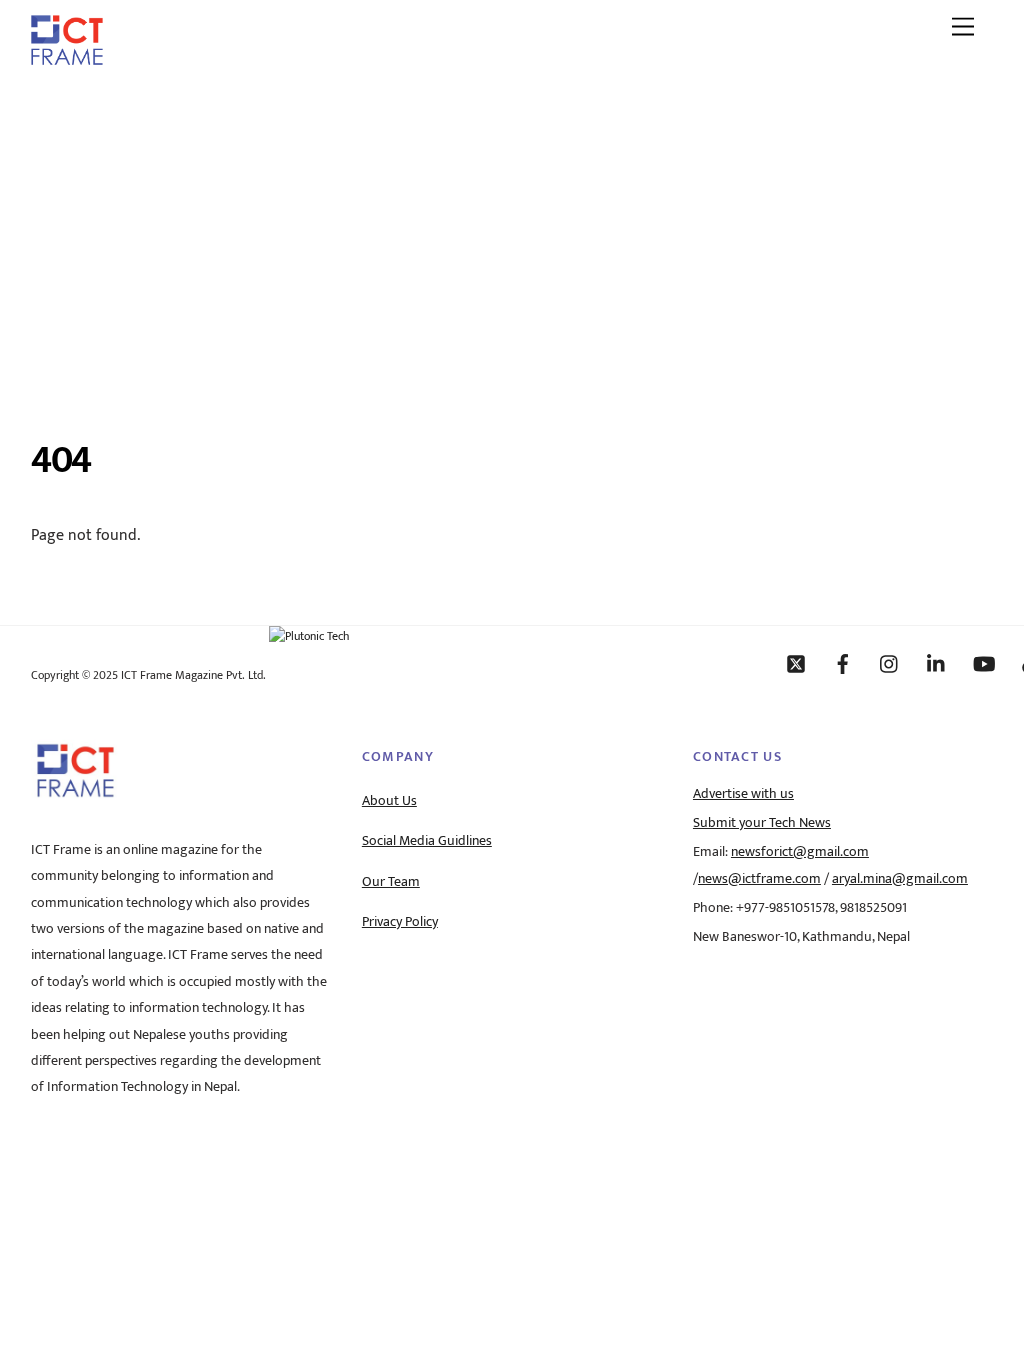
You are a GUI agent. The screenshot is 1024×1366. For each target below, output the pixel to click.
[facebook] (843, 663)
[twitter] (796, 663)
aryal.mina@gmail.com (900, 879)
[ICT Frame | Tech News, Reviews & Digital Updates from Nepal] (67, 58)
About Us (389, 801)
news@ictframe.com (759, 879)
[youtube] (984, 663)
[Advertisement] (512, 233)
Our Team (391, 882)
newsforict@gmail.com (800, 852)
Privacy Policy (400, 922)
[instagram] (890, 663)
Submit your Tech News (762, 823)
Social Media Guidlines (427, 841)
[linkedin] (937, 663)
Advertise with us (743, 794)
